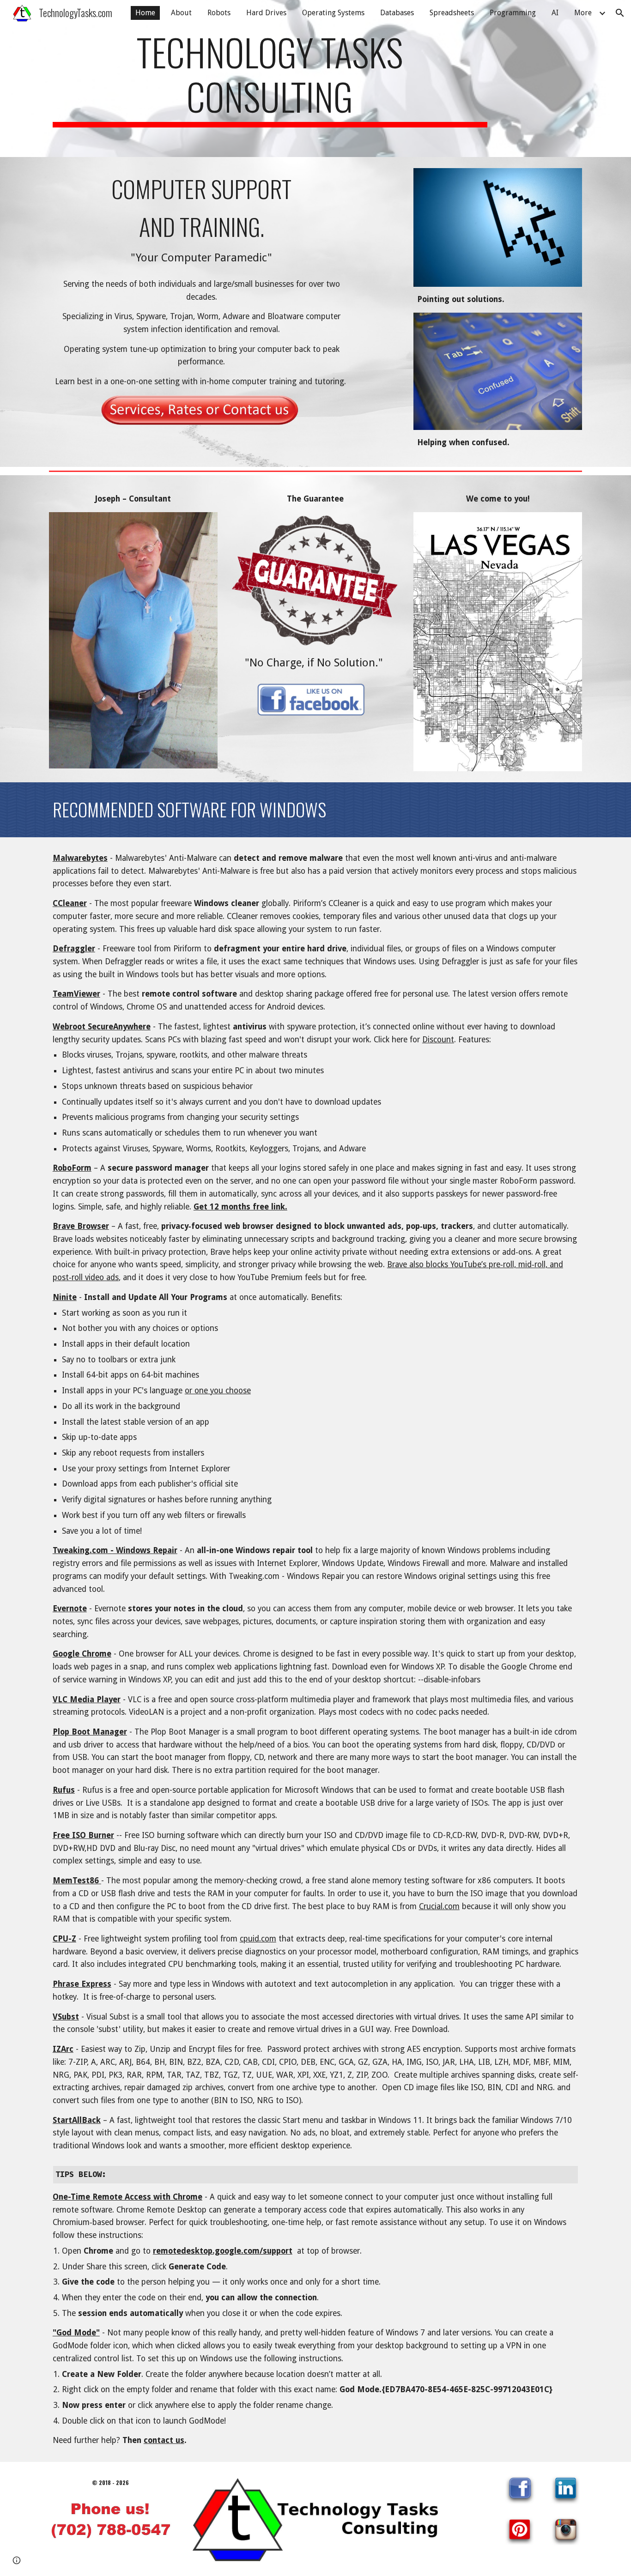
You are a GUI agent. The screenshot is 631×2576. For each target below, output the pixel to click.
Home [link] (145, 13)
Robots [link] (219, 13)
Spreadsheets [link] (452, 13)
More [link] (583, 13)
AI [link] (555, 13)
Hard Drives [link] (266, 13)
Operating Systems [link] (333, 13)
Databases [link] (397, 13)
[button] (620, 13)
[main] (270, 79)
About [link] (181, 13)
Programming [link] (513, 13)
